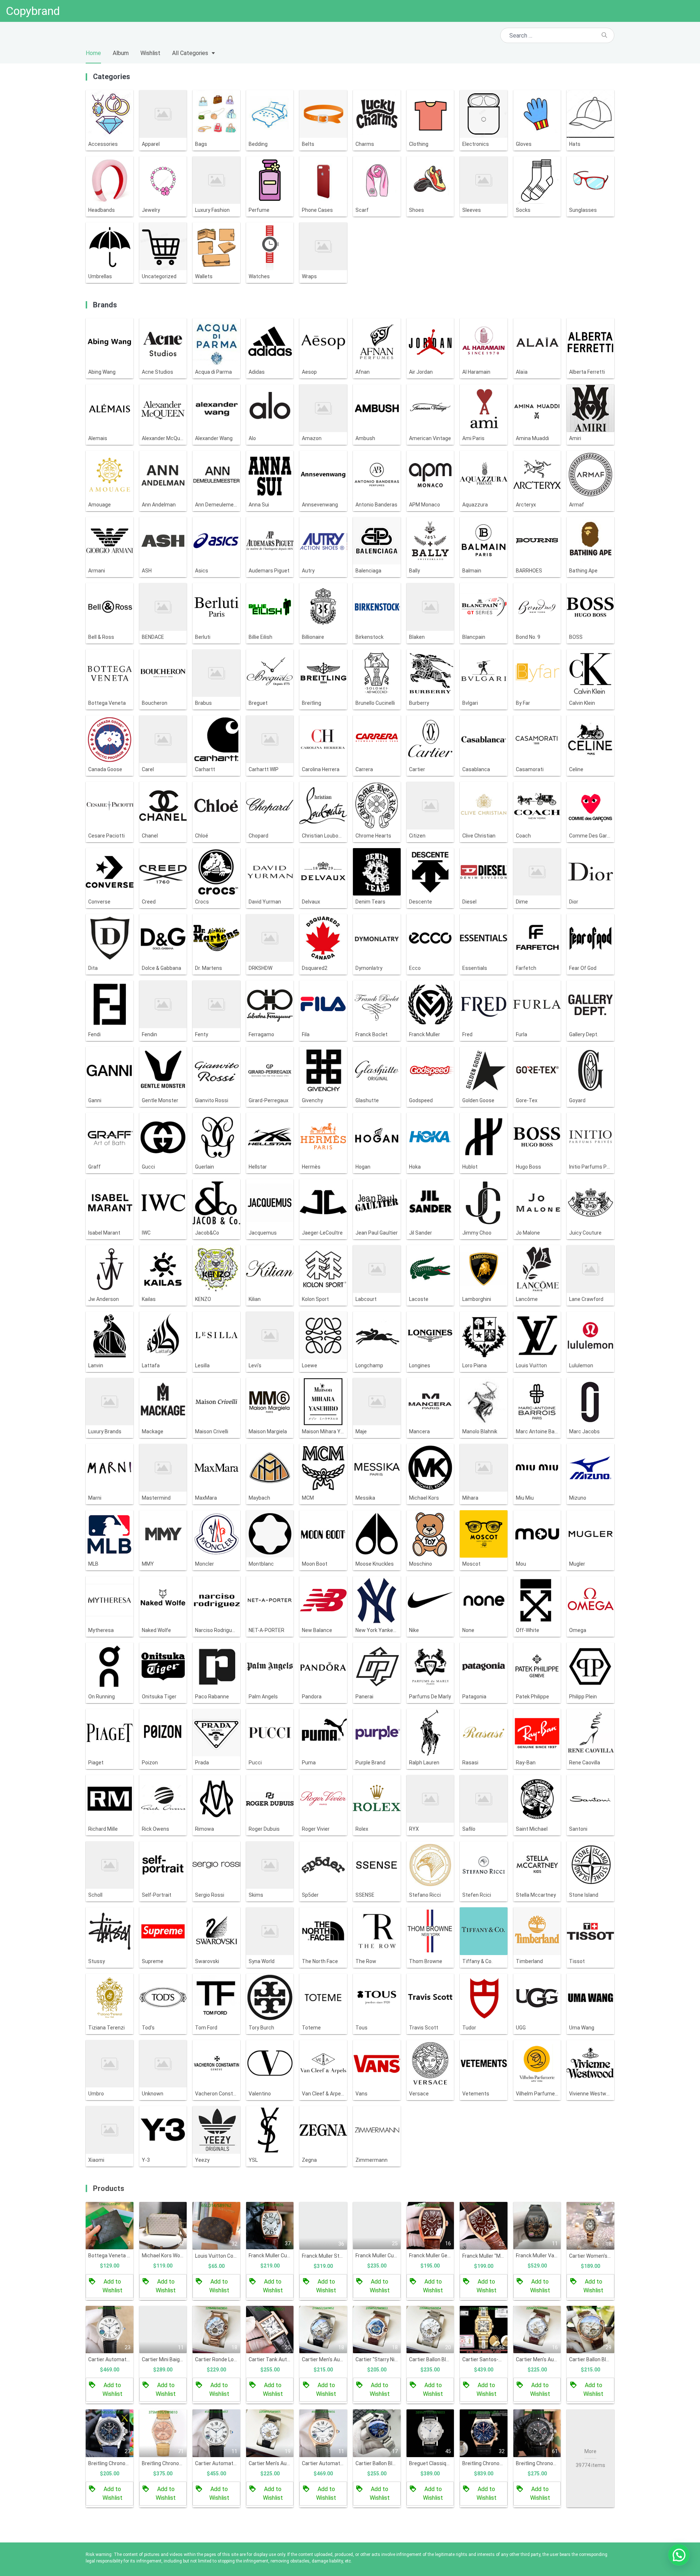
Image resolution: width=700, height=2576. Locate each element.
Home (93, 53)
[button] (679, 2555)
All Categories (190, 53)
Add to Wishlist (112, 2286)
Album (121, 53)
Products (109, 2188)
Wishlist (150, 53)
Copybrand (33, 11)
